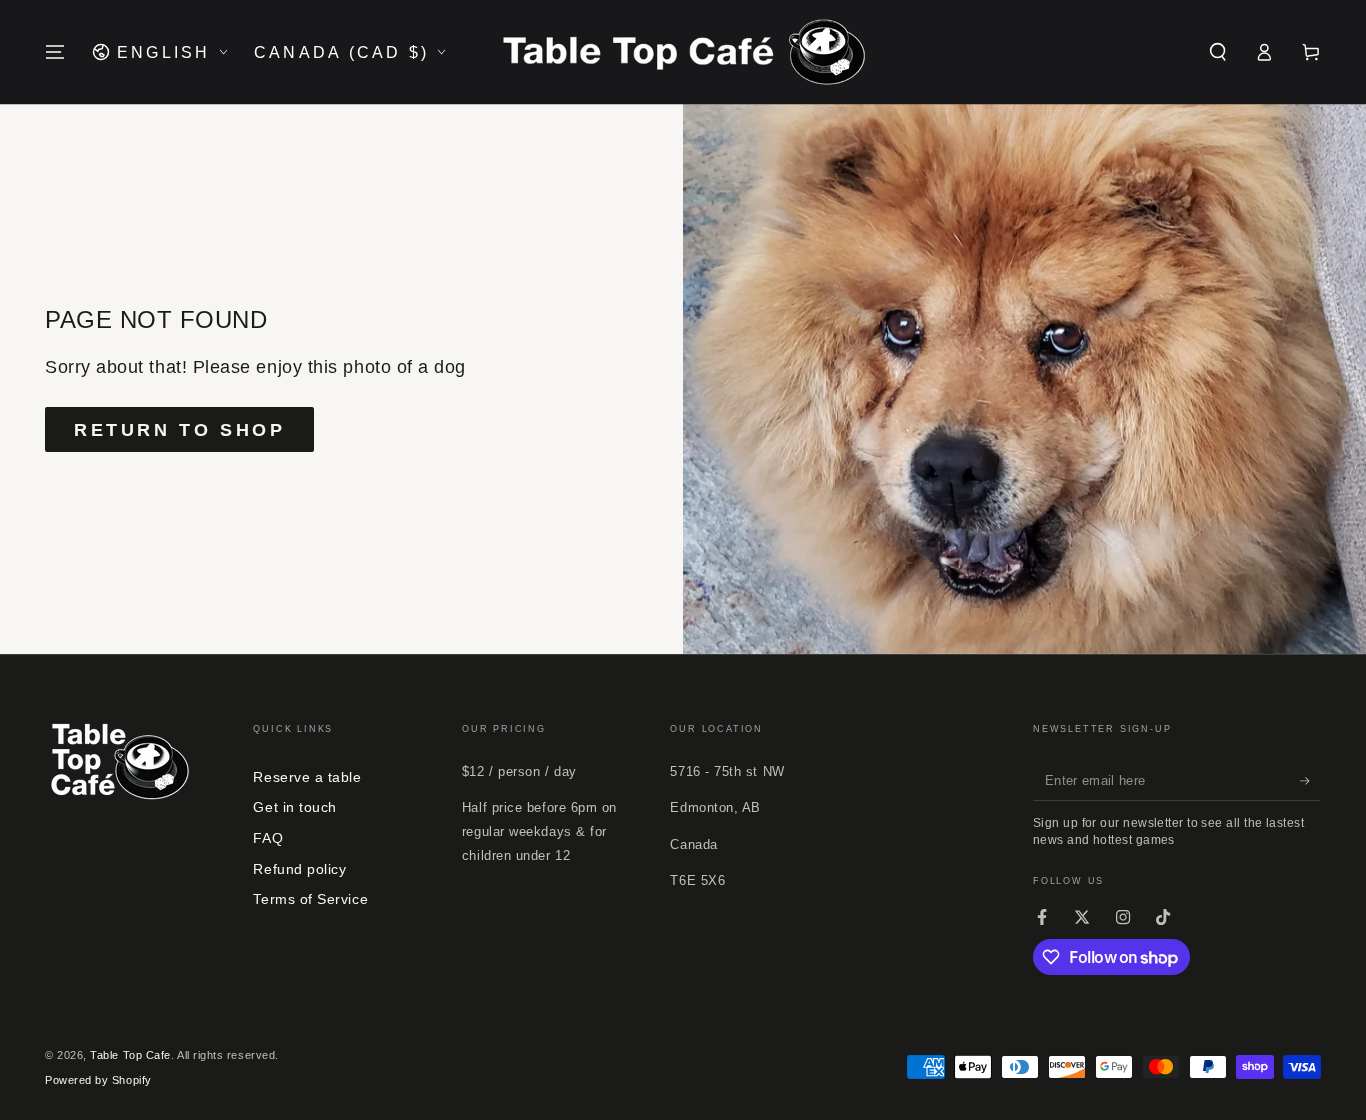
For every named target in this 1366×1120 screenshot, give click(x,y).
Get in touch (294, 807)
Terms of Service (310, 899)
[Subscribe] (1310, 781)
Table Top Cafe (130, 1055)
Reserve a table (307, 777)
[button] (1217, 52)
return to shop (179, 430)
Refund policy (299, 869)
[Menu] (55, 52)
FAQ (268, 838)
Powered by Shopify (98, 1080)
